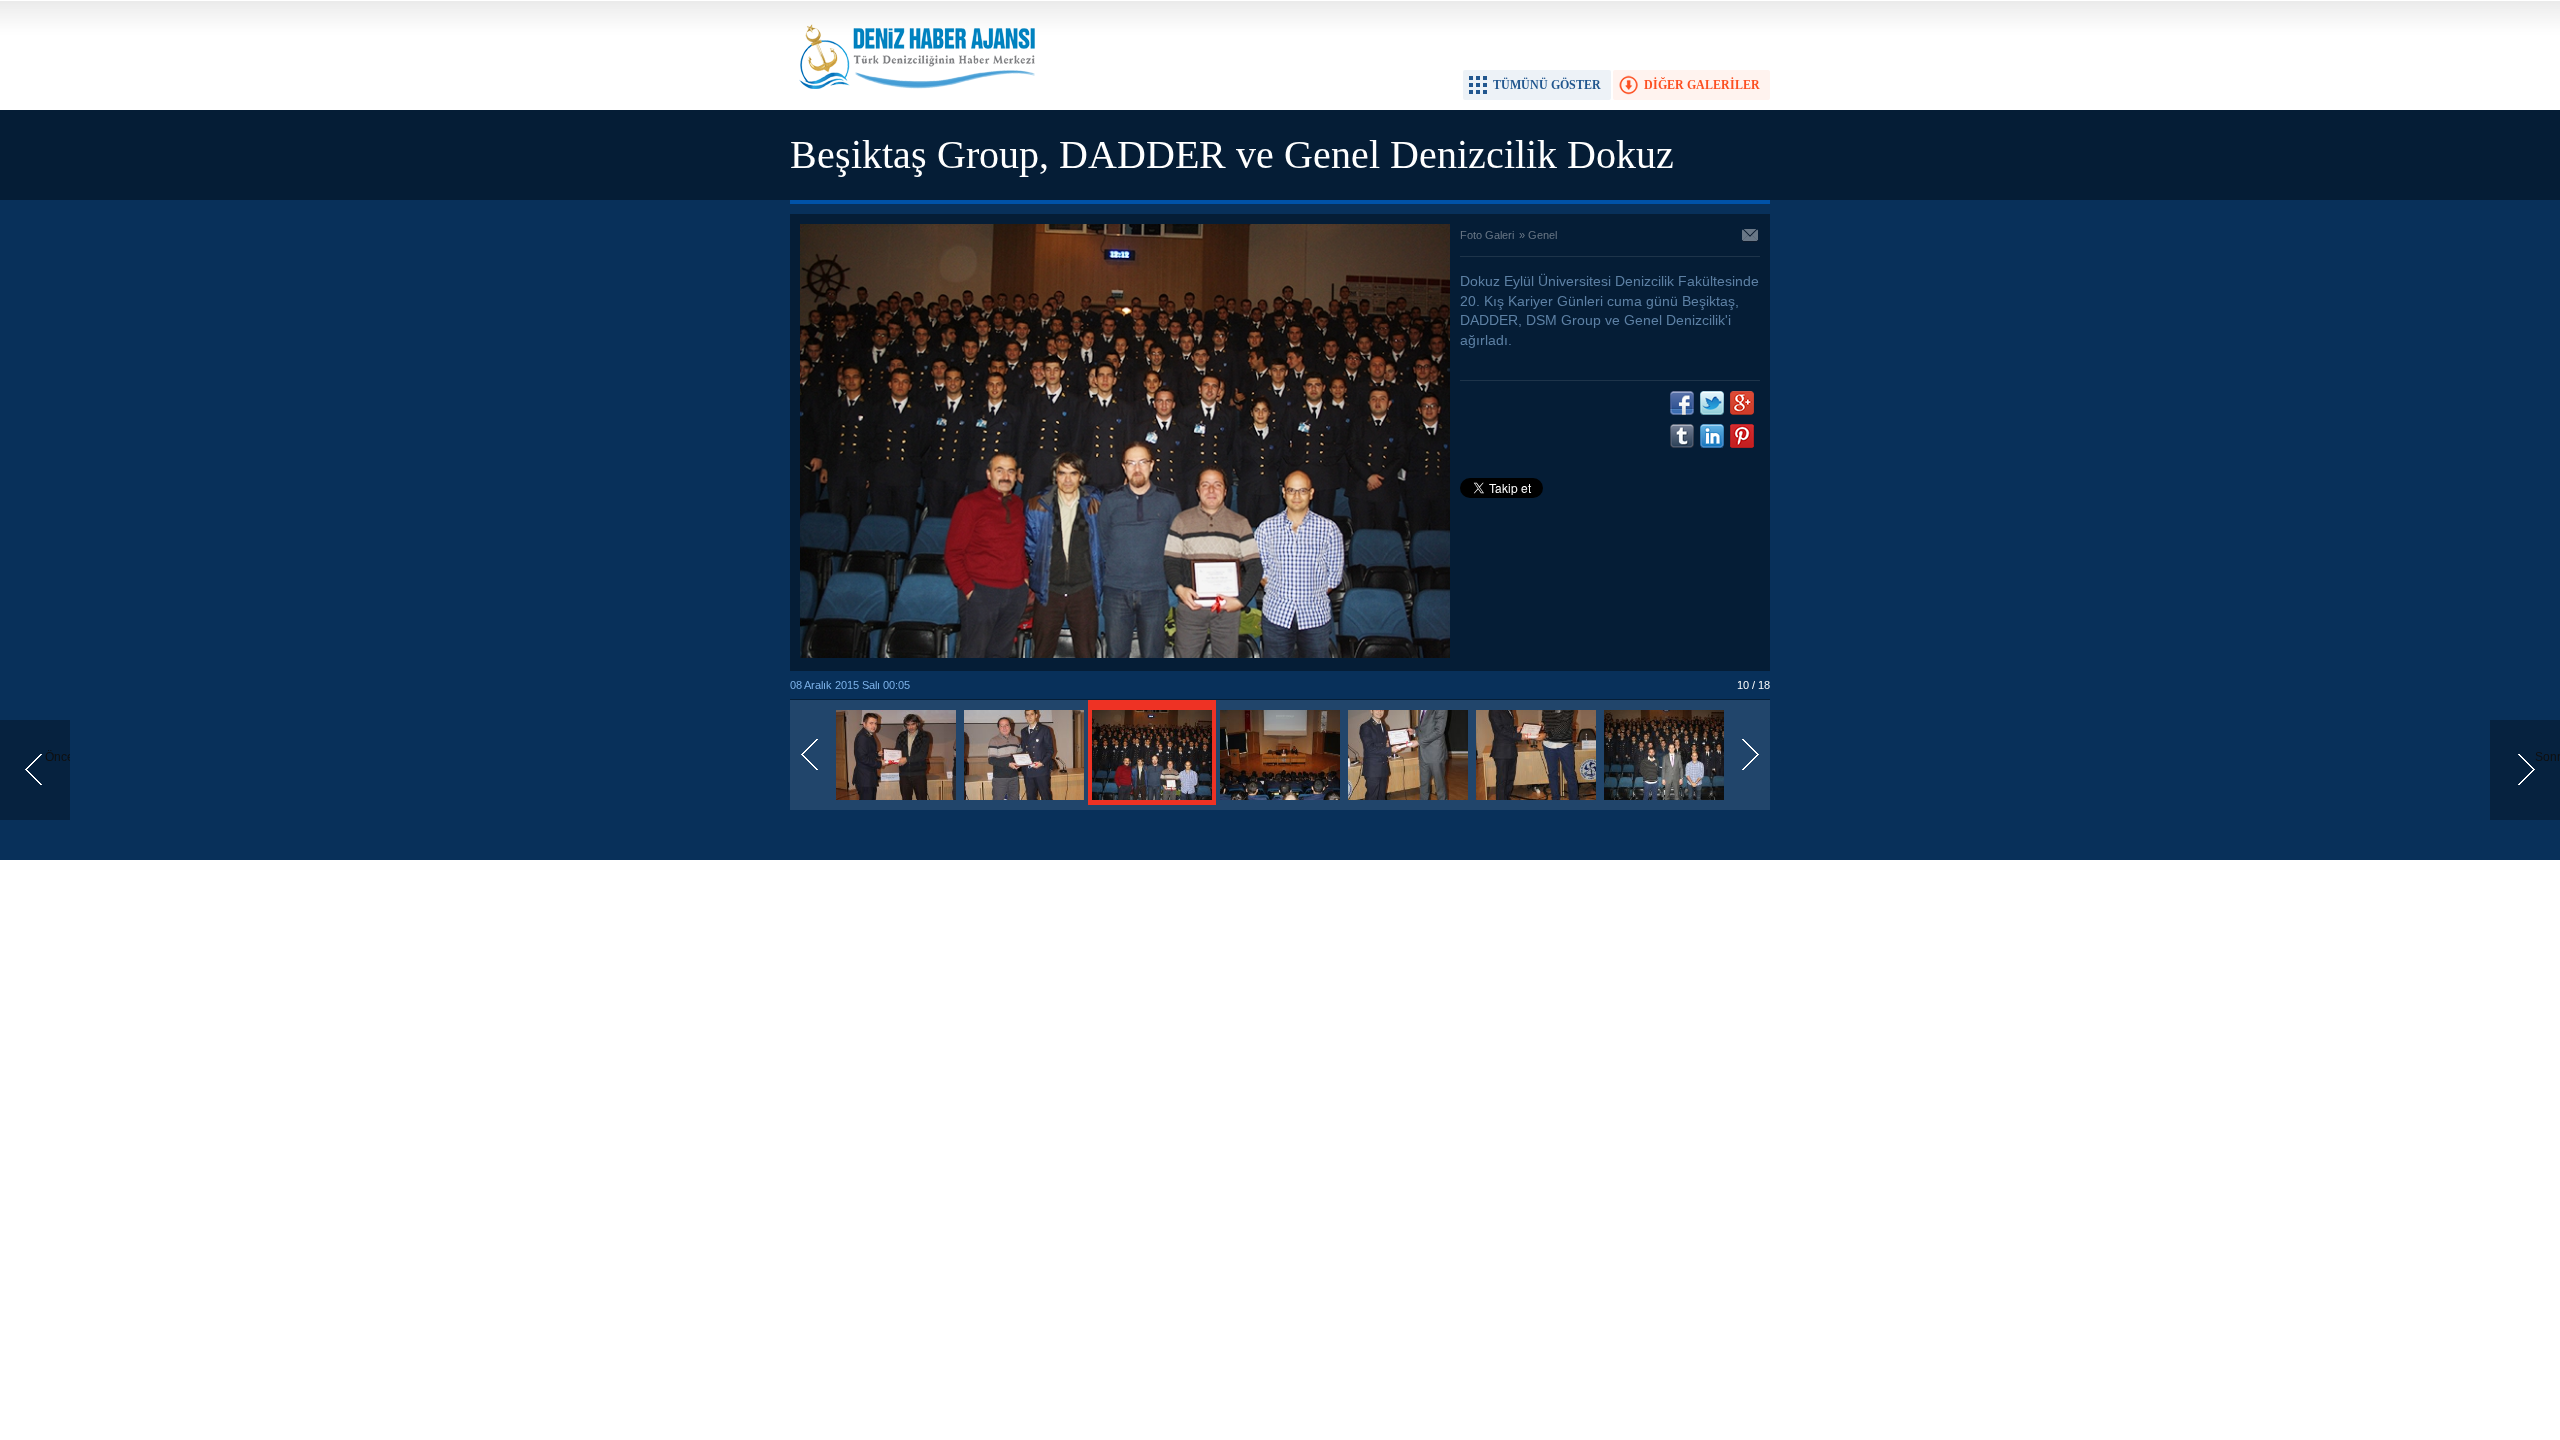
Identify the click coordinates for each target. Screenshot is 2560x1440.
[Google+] (1742, 403)
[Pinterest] (1742, 436)
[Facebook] (1682, 403)
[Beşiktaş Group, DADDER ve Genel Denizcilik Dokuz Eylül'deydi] (896, 801)
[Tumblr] (1682, 436)
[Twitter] (1712, 403)
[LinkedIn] (1712, 436)
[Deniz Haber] (915, 101)
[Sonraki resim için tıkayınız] (1125, 654)
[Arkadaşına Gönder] (1751, 237)
